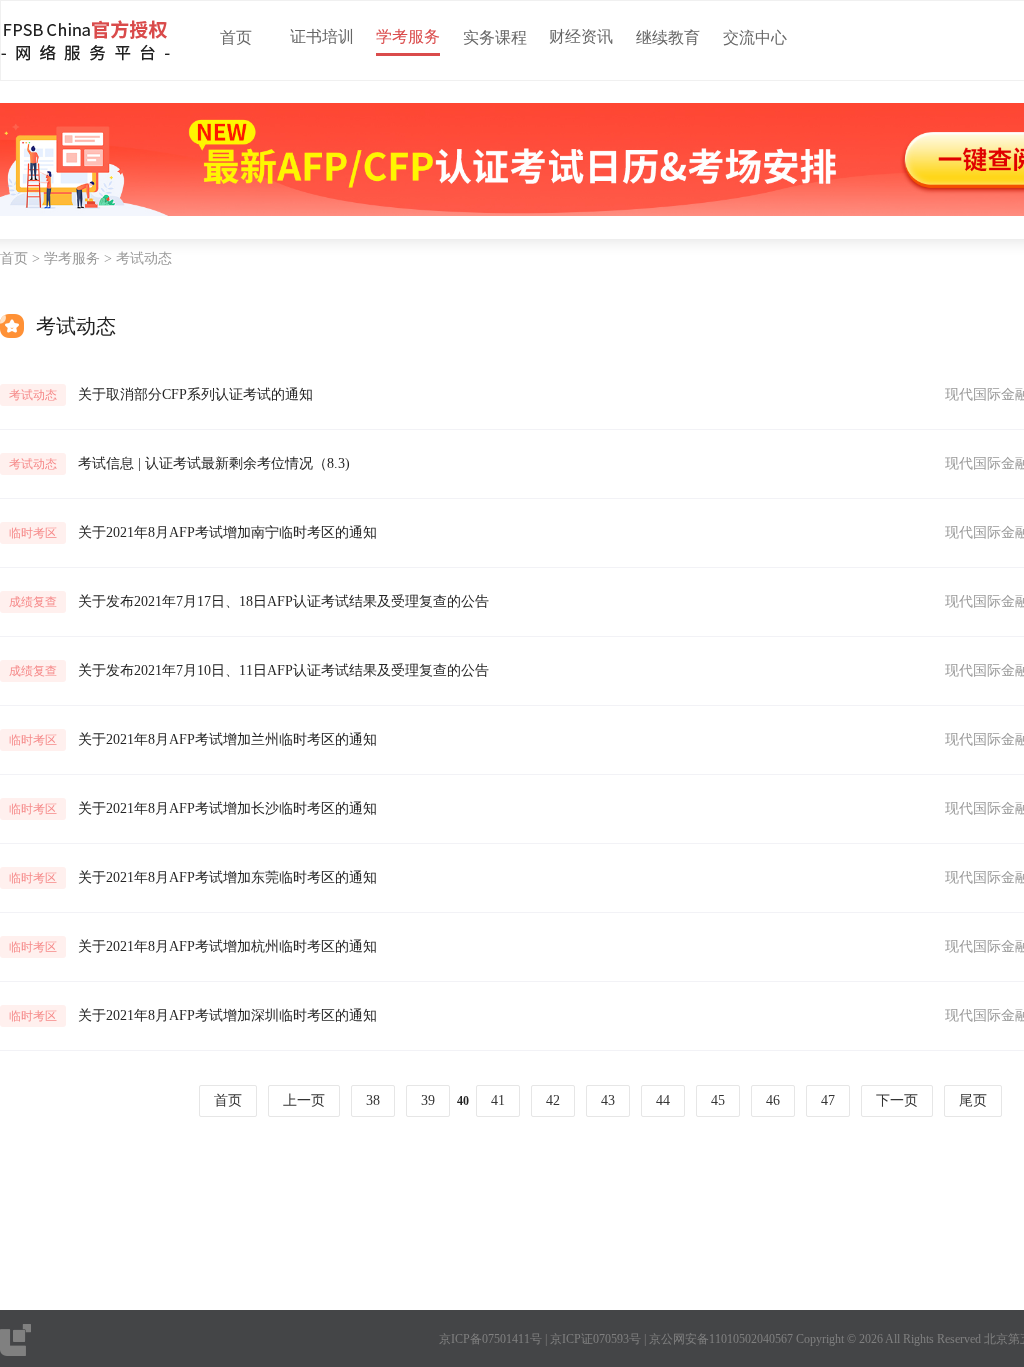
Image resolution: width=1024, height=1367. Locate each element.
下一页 (897, 1100)
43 (608, 1100)
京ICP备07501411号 (490, 1339)
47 (828, 1100)
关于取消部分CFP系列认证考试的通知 (195, 394)
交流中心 (755, 37)
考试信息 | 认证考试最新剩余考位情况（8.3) (214, 463)
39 (428, 1100)
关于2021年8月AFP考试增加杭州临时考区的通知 (227, 946)
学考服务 (408, 36)
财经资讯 (581, 36)
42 (553, 1100)
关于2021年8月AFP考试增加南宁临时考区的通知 (227, 532)
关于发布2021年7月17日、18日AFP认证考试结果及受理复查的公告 (283, 601)
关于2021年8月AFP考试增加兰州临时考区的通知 (227, 739)
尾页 (973, 1100)
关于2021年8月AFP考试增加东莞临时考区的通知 (227, 877)
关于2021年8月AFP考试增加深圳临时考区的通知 (227, 1015)
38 (373, 1100)
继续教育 (668, 37)
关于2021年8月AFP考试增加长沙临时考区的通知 (227, 808)
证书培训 (322, 36)
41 (498, 1100)
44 (663, 1100)
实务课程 (495, 37)
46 (773, 1100)
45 (718, 1100)
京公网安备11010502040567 (721, 1339)
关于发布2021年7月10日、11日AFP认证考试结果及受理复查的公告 (283, 670)
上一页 (304, 1100)
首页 (236, 37)
